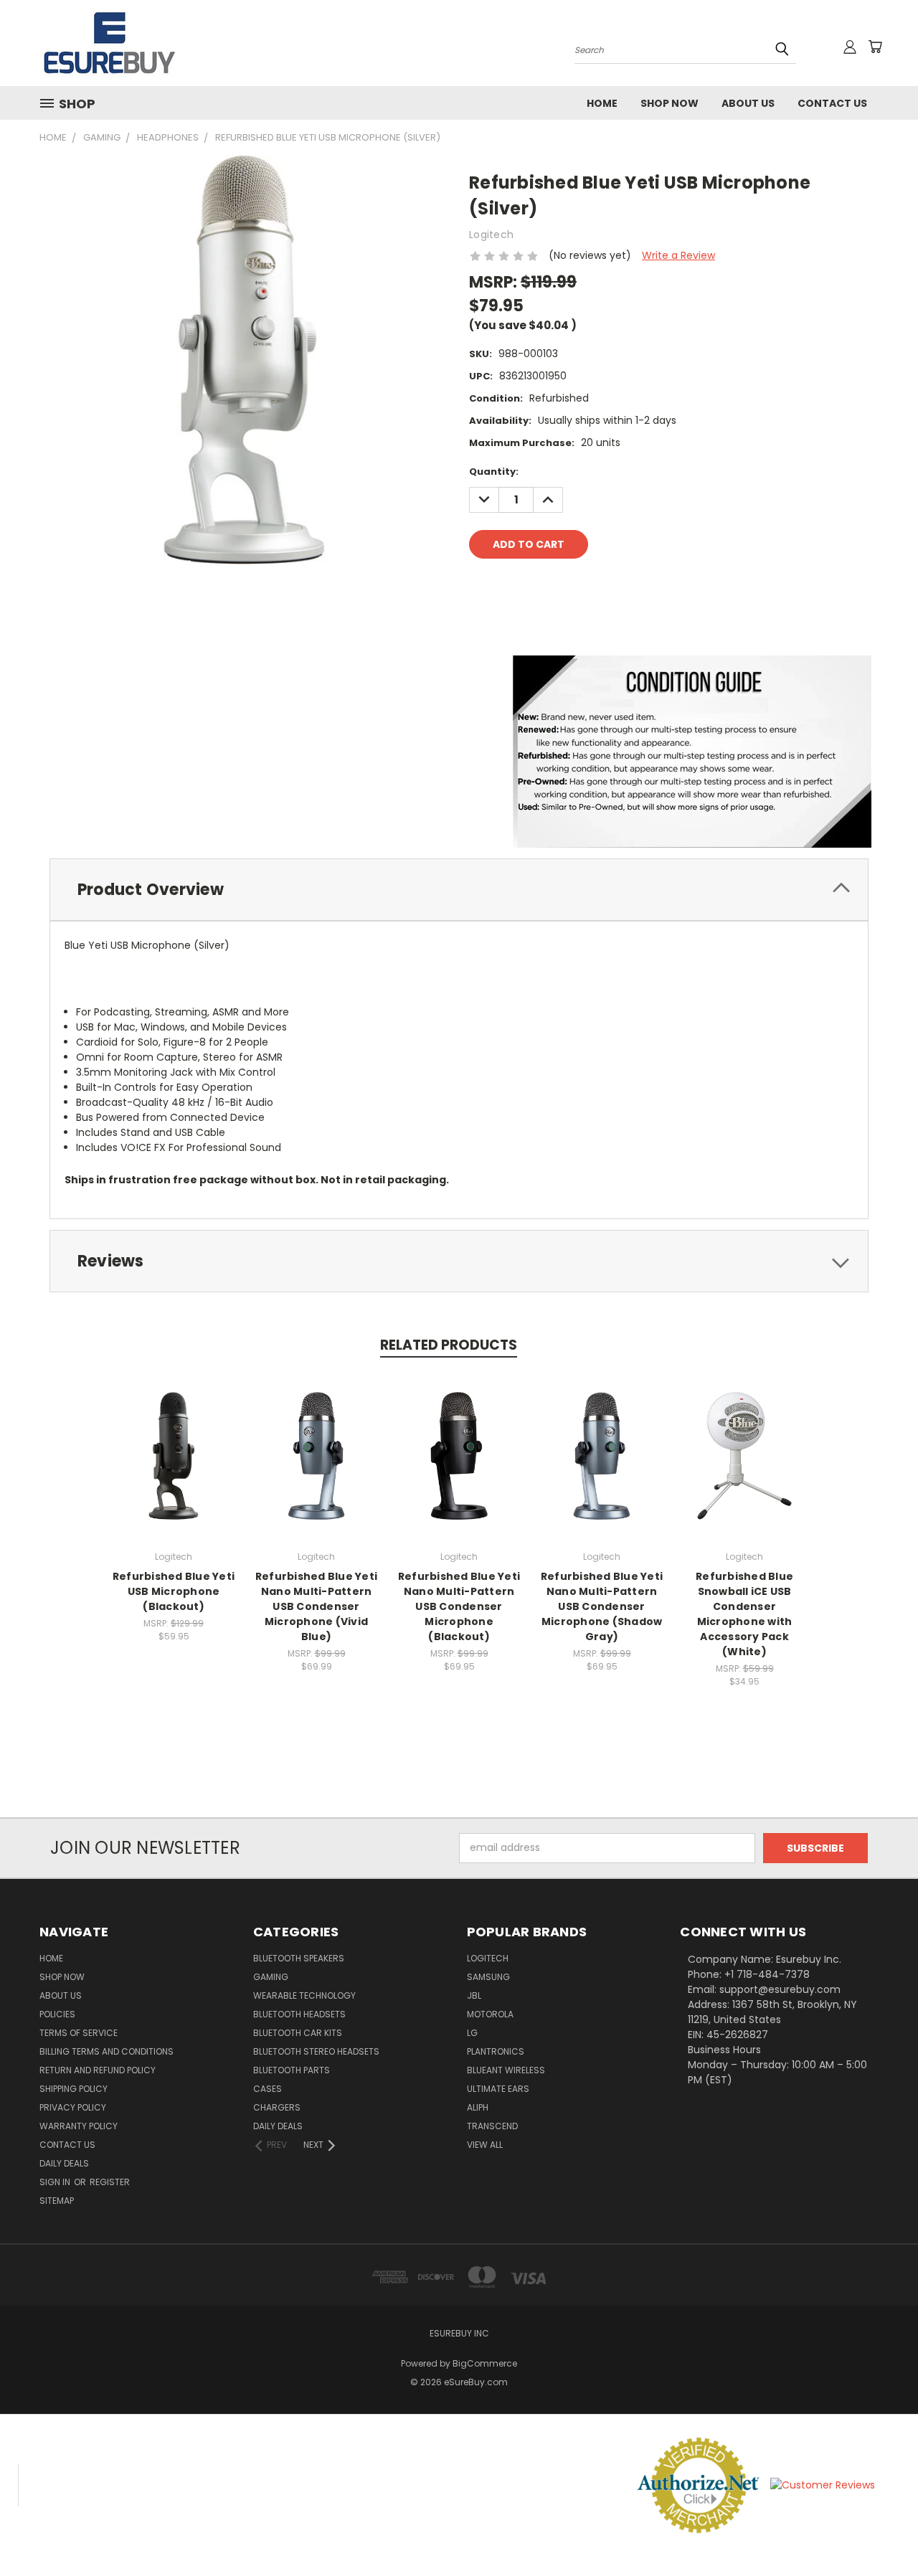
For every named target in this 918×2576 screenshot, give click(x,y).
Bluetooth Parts (292, 2070)
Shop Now (669, 103)
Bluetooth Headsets (299, 2014)
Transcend (492, 2126)
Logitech (488, 1958)
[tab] (459, 890)
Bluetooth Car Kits (298, 2033)
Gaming (271, 1977)
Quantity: (494, 472)
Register (110, 2182)
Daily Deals (64, 2163)
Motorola (490, 2014)
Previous (880, 2531)
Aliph (478, 2107)
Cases (268, 2089)
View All (485, 2145)
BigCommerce (485, 2363)
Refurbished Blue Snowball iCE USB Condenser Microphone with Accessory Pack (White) (744, 1614)
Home (602, 103)
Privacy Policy (73, 2107)
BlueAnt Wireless (506, 2070)
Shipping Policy (74, 2089)
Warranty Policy (79, 2126)
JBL (474, 1995)
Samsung (488, 1977)
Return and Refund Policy (98, 2070)
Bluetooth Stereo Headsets (316, 2051)
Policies (57, 2014)
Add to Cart (174, 1467)
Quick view (174, 1440)
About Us (748, 103)
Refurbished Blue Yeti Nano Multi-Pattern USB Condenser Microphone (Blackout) (459, 1606)
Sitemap (57, 2201)
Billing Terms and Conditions (107, 2051)
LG (472, 2033)
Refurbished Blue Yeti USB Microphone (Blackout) (174, 1591)
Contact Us (832, 103)
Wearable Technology (304, 1995)
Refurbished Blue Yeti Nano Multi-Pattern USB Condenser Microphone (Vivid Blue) (316, 1606)
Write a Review (678, 255)
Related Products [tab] (449, 1345)
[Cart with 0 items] (875, 47)
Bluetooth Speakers (299, 1958)
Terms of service (79, 2033)
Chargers (277, 2107)
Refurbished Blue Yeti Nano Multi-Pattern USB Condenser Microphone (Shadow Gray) (602, 1606)
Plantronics (496, 2051)
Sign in (56, 2182)
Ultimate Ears (498, 2089)
